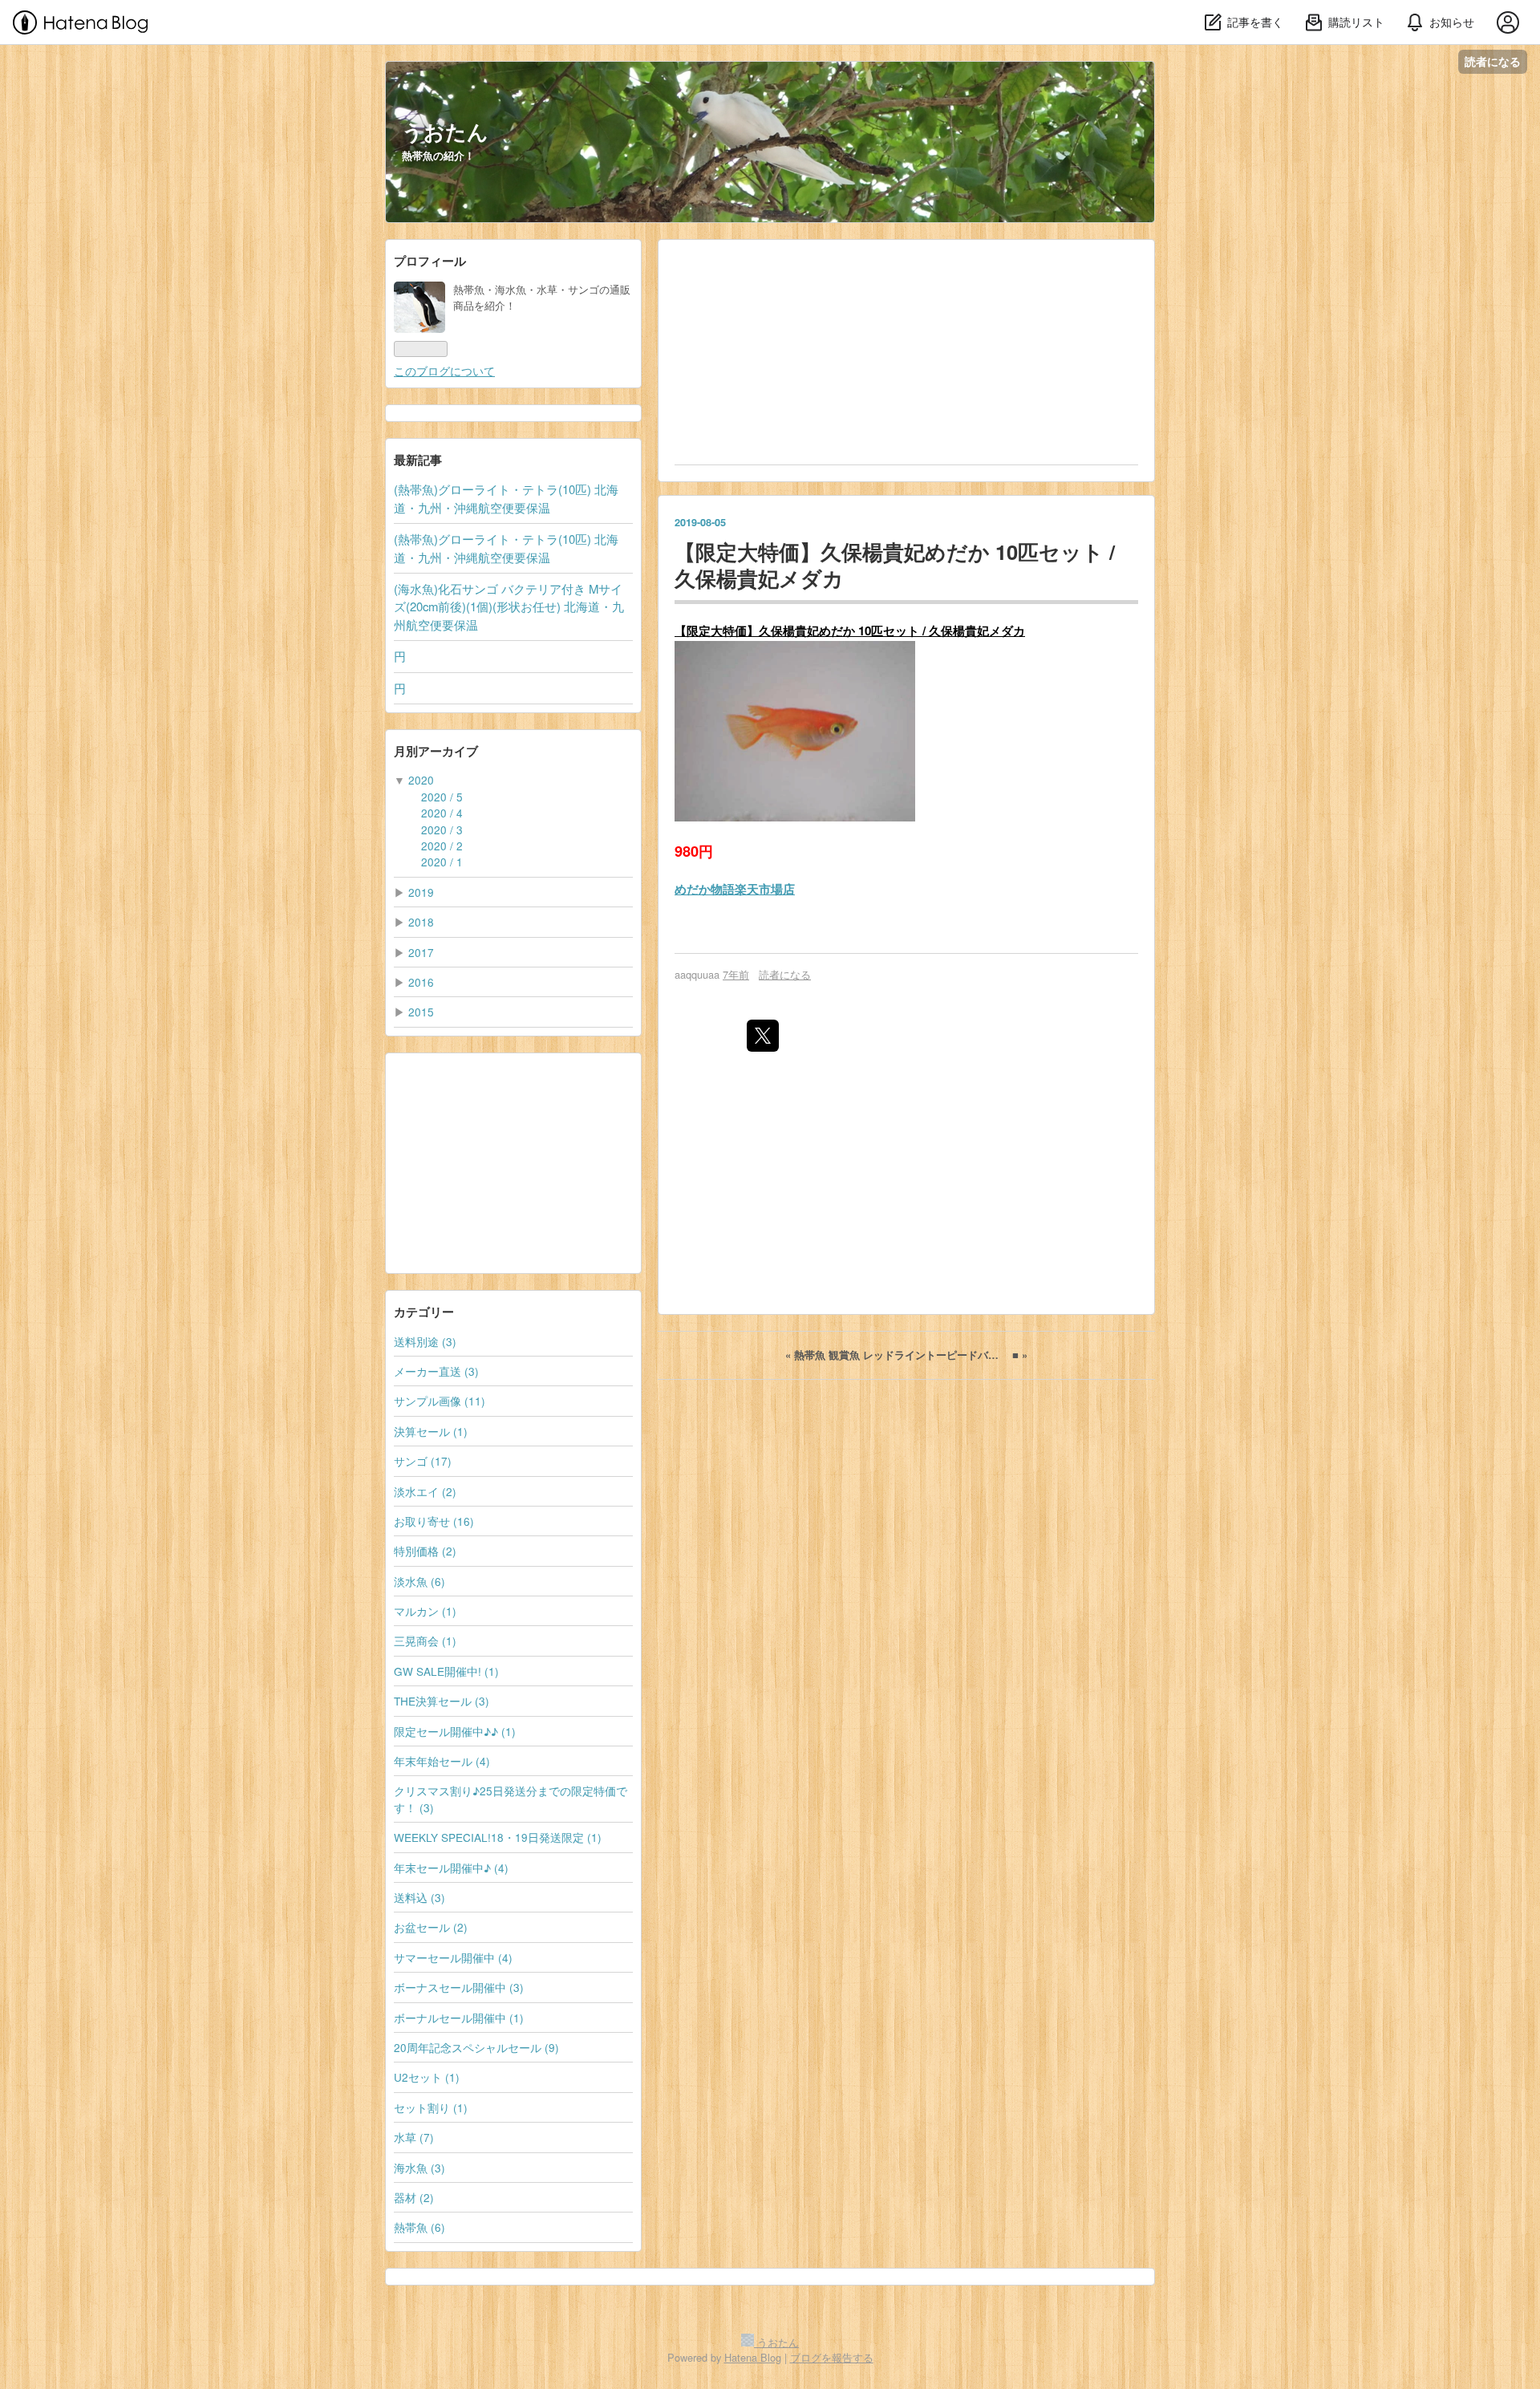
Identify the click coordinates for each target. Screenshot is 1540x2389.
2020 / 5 (442, 797)
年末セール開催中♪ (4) (451, 1868)
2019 (421, 892)
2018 (421, 922)
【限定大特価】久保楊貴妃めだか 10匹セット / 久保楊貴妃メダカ (895, 565)
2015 (421, 1012)
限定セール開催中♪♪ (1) (455, 1731)
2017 (421, 952)
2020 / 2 (442, 846)
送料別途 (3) (425, 1341)
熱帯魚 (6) (419, 2227)
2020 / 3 (442, 829)
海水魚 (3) (419, 2168)
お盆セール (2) (431, 1927)
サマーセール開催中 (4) (453, 1957)
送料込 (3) (419, 1897)
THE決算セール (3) (442, 1701)
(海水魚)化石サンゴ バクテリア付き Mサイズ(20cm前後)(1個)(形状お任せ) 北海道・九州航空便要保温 (509, 606)
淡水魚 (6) (419, 1581)
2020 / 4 (442, 813)
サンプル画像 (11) (440, 1401)
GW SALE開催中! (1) (446, 1671)
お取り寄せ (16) (434, 1521)
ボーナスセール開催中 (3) (459, 1987)
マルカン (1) (425, 1611)
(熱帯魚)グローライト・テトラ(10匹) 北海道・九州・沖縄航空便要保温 (506, 498)
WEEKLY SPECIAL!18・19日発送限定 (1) (498, 1837)
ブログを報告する (832, 2357)
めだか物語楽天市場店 (735, 889)
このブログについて (444, 371)
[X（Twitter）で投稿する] (763, 1036)
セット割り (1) (431, 2107)
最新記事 (418, 460)
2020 (421, 780)
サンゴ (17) (423, 1461)
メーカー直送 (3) (436, 1371)
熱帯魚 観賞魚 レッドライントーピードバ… (894, 1355)
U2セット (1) (427, 2077)
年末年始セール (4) (442, 1761)
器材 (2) (414, 2197)
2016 (421, 982)
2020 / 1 (442, 862)
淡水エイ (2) (425, 1491)
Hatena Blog (753, 2357)
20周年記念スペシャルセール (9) (476, 2047)
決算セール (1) (431, 1431)
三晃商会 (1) (425, 1641)
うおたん (445, 131)
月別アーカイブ (436, 751)
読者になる (1493, 61)
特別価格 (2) (425, 1551)
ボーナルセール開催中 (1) (459, 2018)
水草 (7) (414, 2137)
